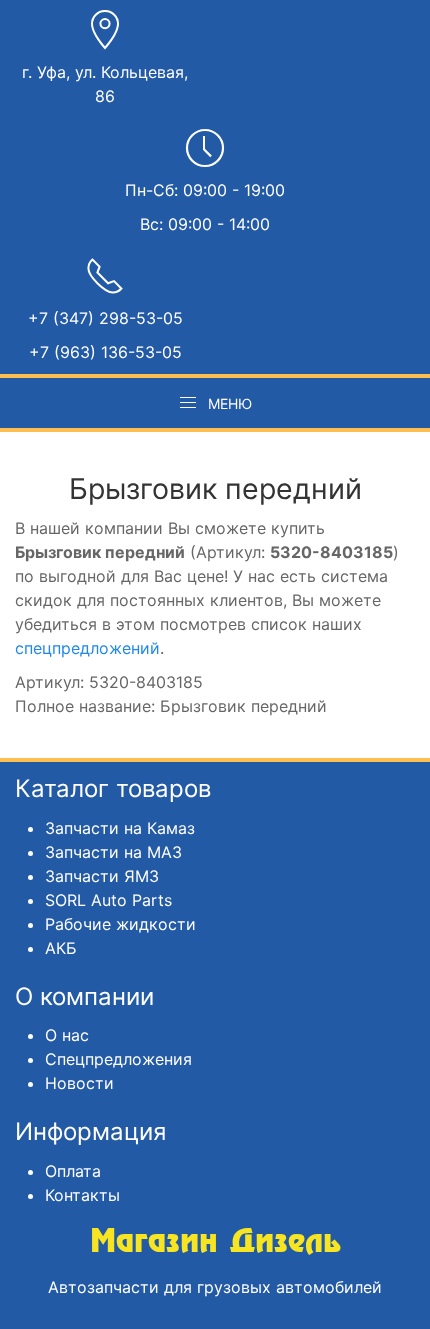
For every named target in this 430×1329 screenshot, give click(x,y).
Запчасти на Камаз (120, 828)
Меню (230, 403)
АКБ (61, 948)
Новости (79, 1083)
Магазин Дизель (215, 1241)
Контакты (82, 1195)
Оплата (73, 1171)
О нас (67, 1035)
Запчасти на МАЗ (113, 852)
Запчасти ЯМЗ (102, 876)
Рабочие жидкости (120, 924)
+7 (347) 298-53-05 (105, 318)
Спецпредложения (118, 1059)
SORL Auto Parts (108, 900)
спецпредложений (87, 648)
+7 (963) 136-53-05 (105, 352)
